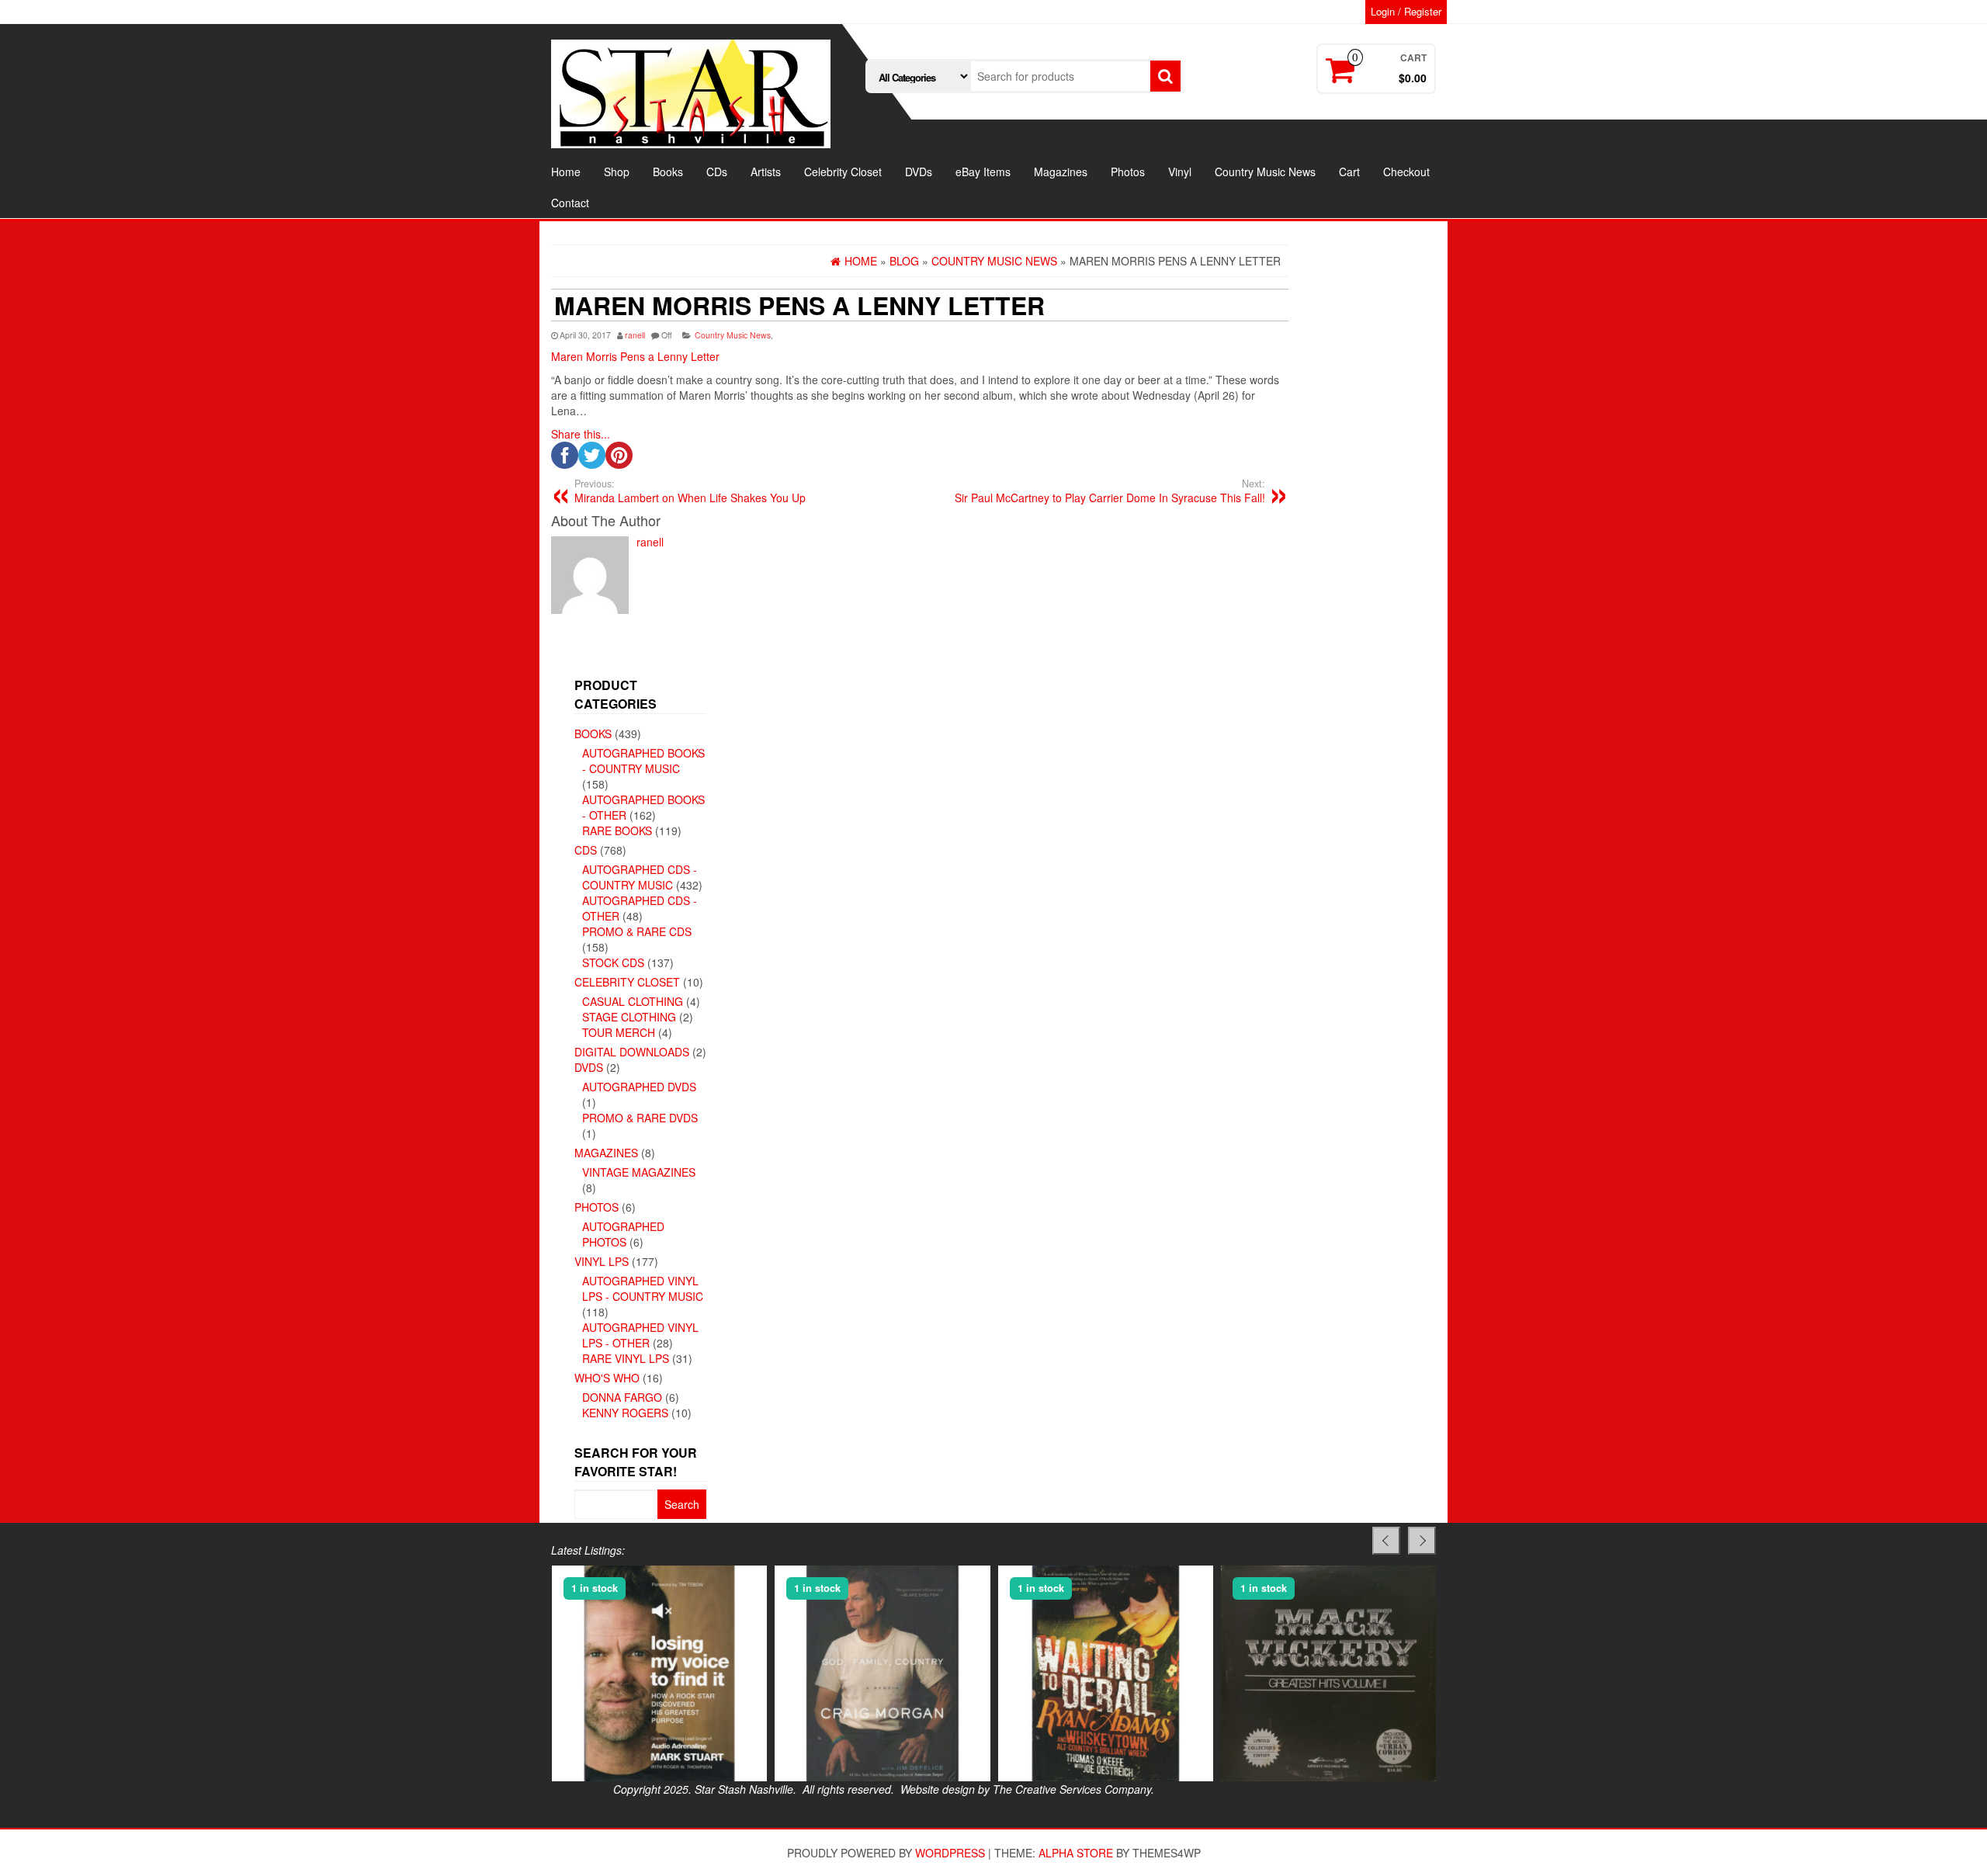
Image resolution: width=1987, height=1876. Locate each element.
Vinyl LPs (602, 1261)
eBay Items (983, 172)
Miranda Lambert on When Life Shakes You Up (690, 491)
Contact (570, 203)
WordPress (950, 1853)
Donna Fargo (622, 1397)
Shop (617, 172)
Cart (1349, 172)
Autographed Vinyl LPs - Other (640, 1335)
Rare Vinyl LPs (626, 1358)
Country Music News (1265, 172)
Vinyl (1180, 172)
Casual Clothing (633, 1001)
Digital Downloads (632, 1052)
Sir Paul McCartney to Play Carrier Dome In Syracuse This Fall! (1110, 491)
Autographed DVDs (639, 1087)
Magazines (1061, 172)
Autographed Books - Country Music (643, 761)
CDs (717, 172)
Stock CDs (613, 962)
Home (566, 172)
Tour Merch (619, 1032)
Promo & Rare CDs (637, 931)
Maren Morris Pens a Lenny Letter (635, 356)
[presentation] (1386, 1541)
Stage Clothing (629, 1017)
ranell (635, 335)
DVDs (919, 172)
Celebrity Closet (843, 172)
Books (668, 172)
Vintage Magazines (639, 1172)
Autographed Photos (623, 1234)
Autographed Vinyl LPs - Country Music (643, 1288)
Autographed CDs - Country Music (640, 877)
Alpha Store (1076, 1853)
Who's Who (607, 1378)
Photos (1128, 172)
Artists (766, 172)
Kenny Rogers (625, 1413)
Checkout (1406, 172)
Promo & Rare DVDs (640, 1118)
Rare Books (617, 831)
